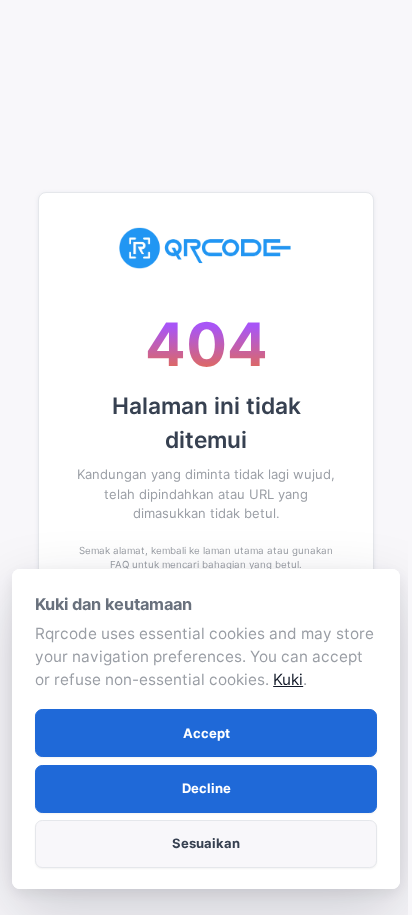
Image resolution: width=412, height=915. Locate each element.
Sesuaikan (206, 843)
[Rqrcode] (206, 248)
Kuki (288, 679)
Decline (206, 788)
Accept (206, 733)
